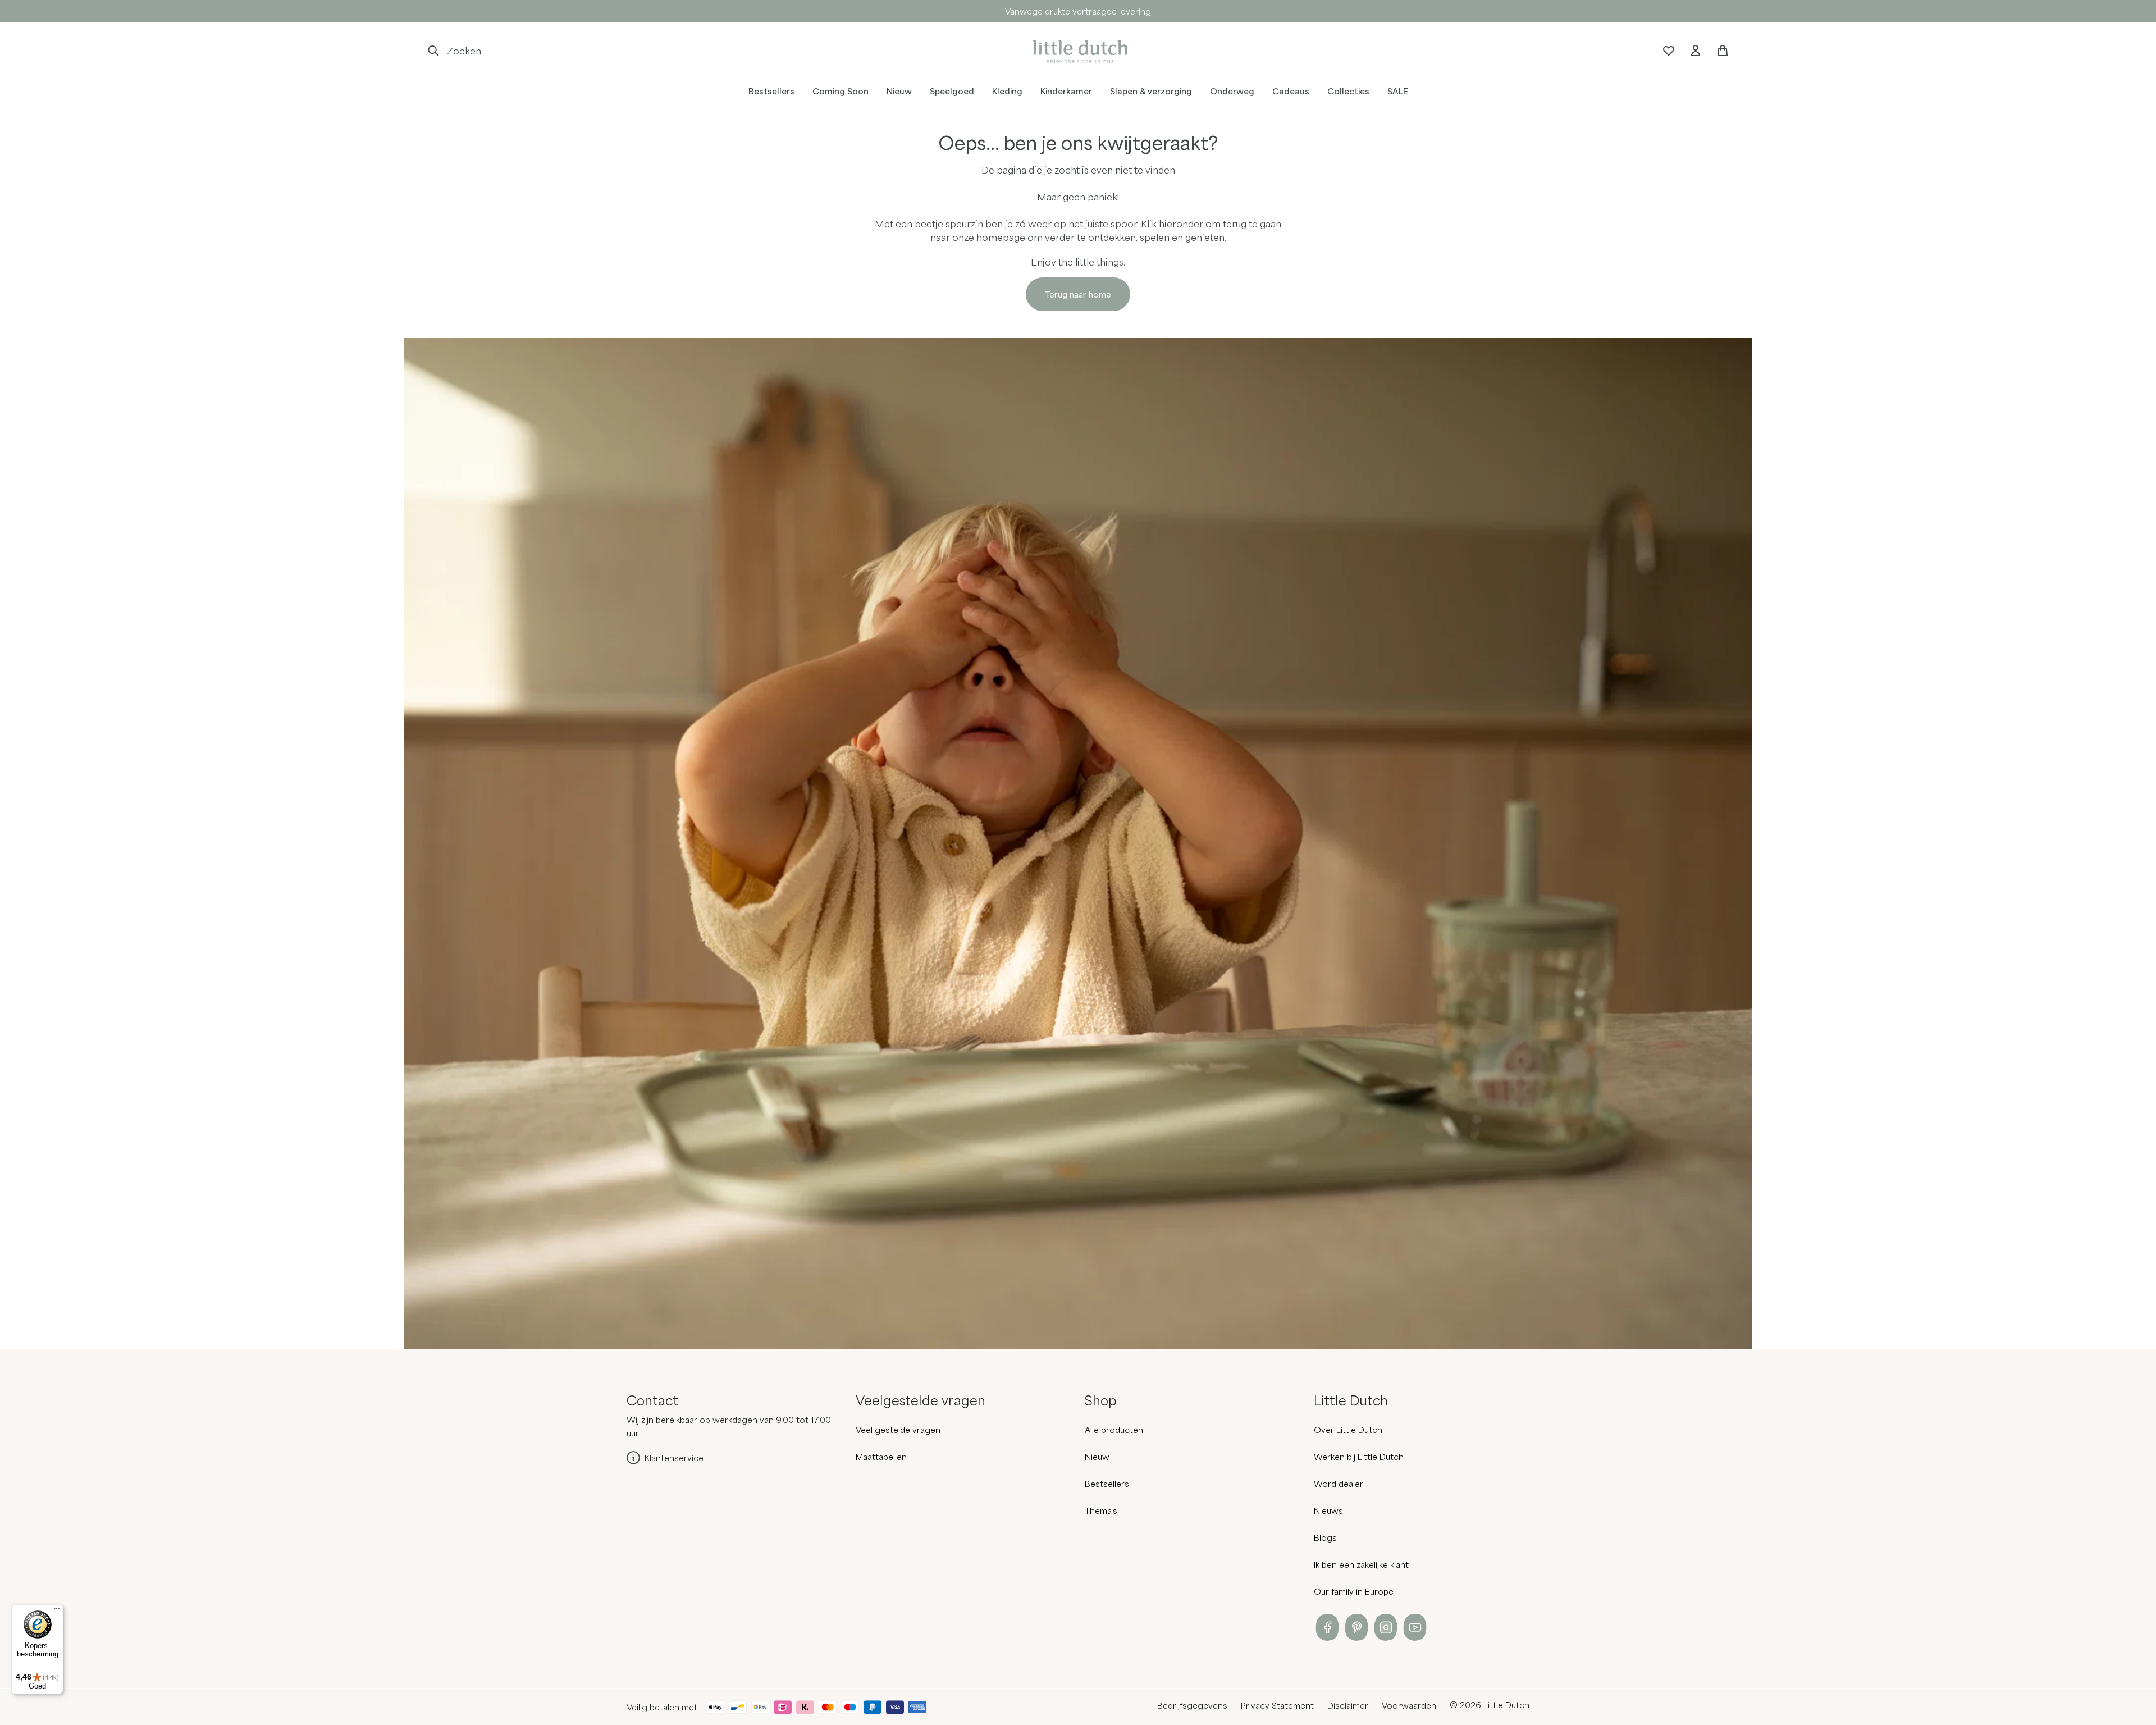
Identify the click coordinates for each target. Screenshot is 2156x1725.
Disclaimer (1348, 1705)
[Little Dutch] (1078, 51)
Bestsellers (1107, 1484)
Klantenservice (674, 1458)
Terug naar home (1078, 294)
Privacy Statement (1277, 1705)
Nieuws (1328, 1510)
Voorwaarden (1409, 1705)
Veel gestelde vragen (898, 1430)
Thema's (1101, 1510)
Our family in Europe (1354, 1591)
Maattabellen (881, 1457)
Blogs (1325, 1537)
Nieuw (1097, 1457)
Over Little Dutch (1348, 1430)
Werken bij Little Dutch (1359, 1457)
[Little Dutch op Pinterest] (1356, 1627)
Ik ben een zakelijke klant (1361, 1564)
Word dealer (1339, 1484)
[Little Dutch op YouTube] (1415, 1627)
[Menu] (57, 1611)
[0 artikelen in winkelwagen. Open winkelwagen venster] (1723, 51)
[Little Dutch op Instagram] (1386, 1627)
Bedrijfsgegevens (1192, 1705)
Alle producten (1114, 1430)
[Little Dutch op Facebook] (1327, 1627)
